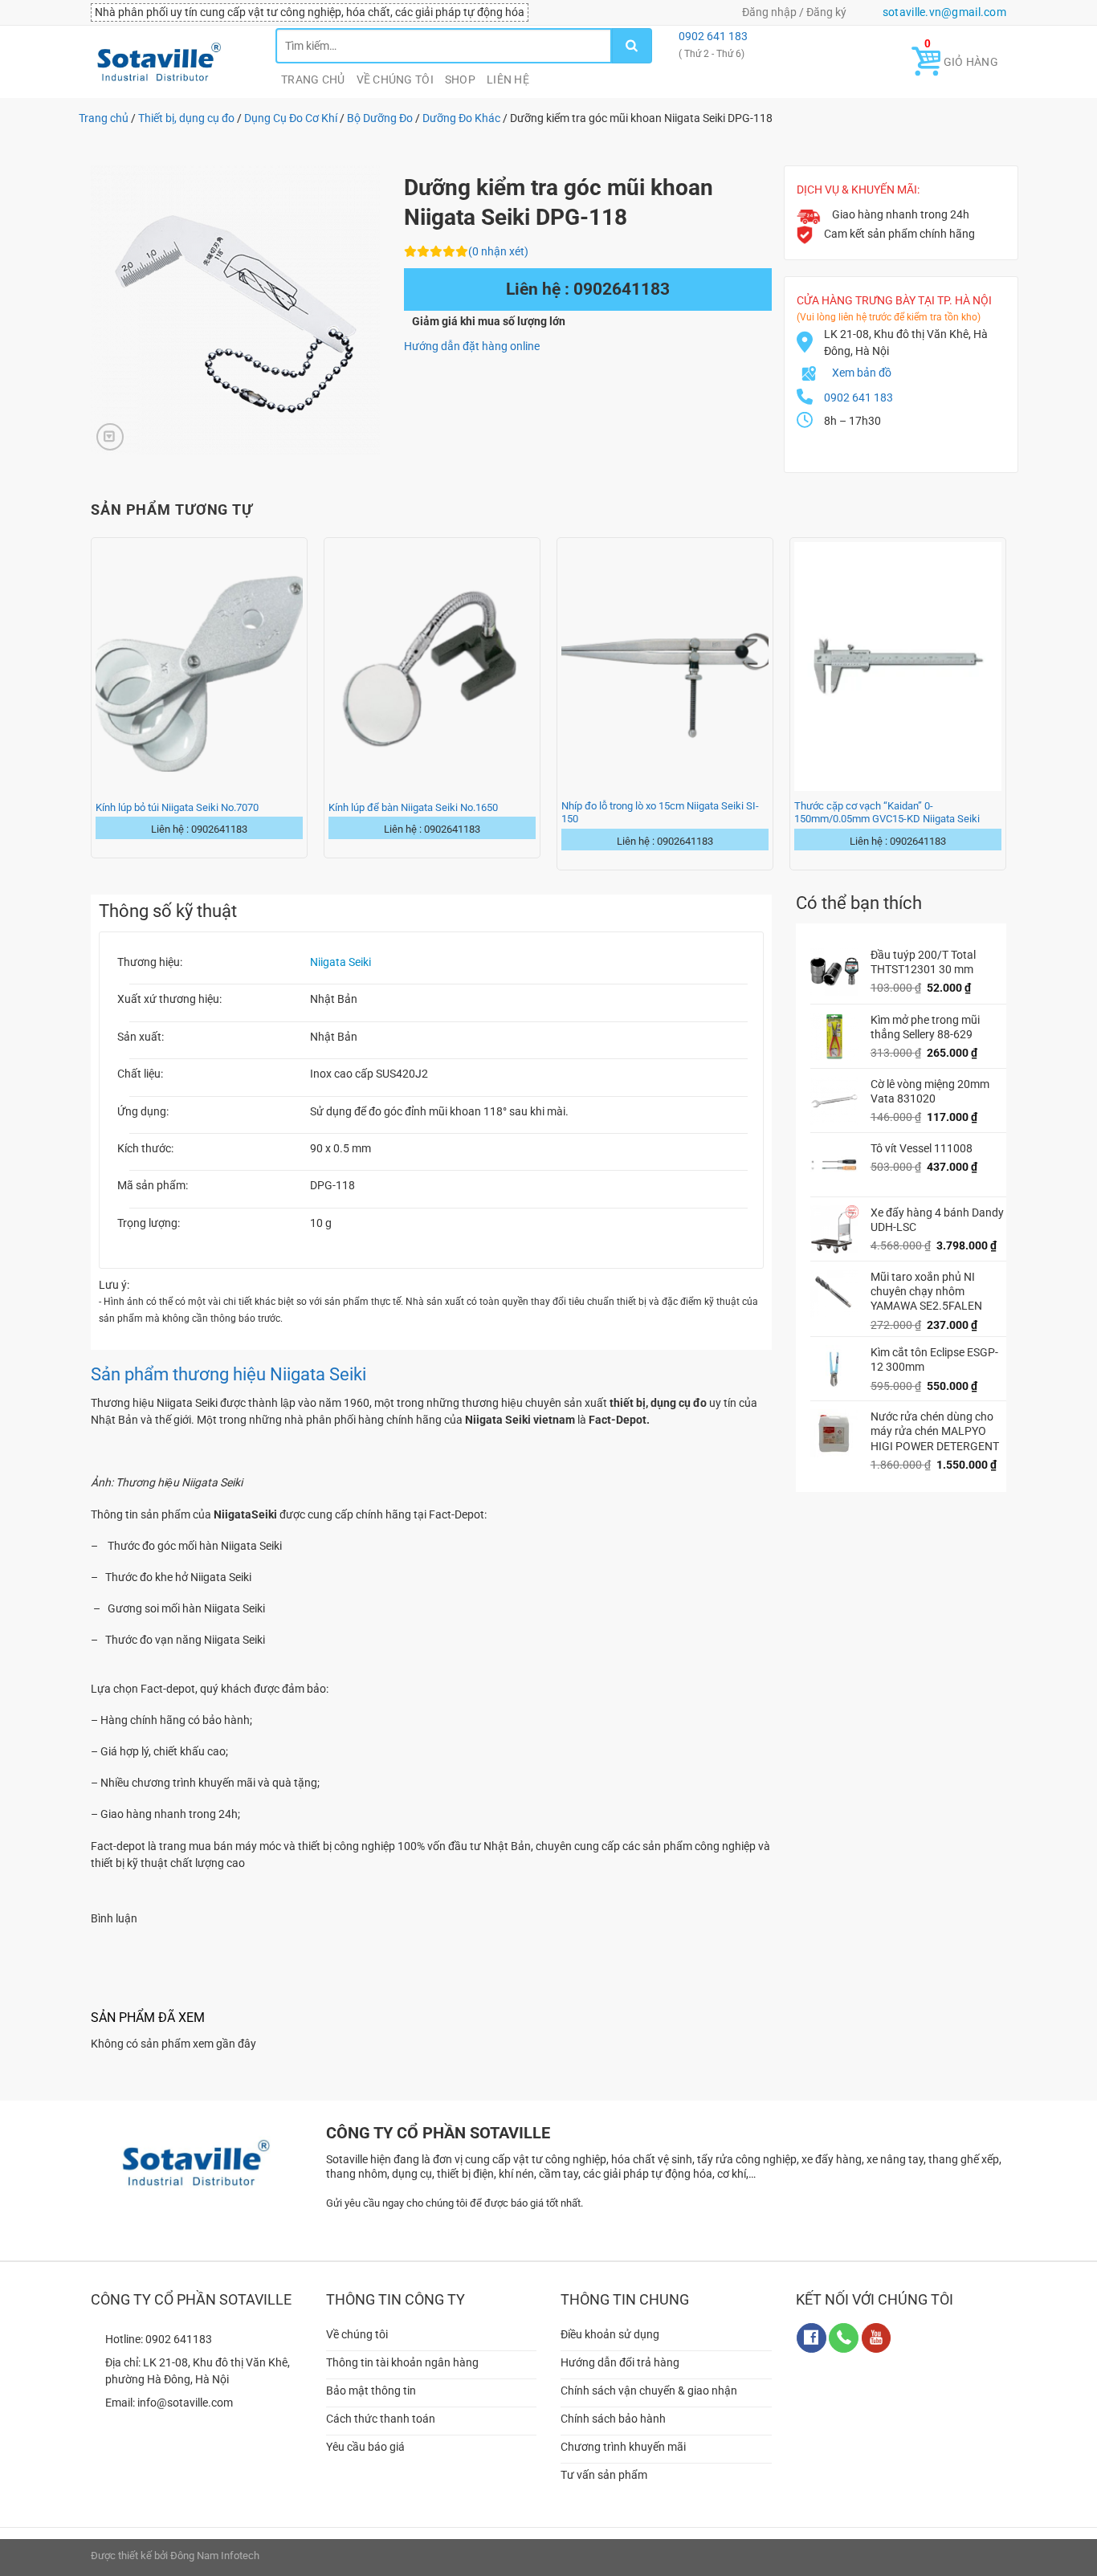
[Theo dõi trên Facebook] (812, 2338)
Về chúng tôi (395, 79)
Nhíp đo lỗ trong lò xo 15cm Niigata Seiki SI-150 (660, 812)
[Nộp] (632, 46)
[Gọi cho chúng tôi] (844, 2338)
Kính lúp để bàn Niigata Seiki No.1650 (413, 807)
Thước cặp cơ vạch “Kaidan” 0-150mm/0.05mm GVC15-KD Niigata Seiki (887, 812)
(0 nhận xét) (498, 251)
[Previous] (92, 702)
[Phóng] (110, 437)
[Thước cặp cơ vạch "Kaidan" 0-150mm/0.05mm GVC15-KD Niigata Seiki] (898, 666)
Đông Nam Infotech (215, 2556)
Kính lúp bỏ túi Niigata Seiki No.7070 (177, 807)
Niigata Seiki (341, 962)
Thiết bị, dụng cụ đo (186, 118)
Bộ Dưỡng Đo (380, 118)
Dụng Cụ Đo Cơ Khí (291, 118)
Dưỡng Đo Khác (461, 118)
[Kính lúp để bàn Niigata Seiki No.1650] (432, 666)
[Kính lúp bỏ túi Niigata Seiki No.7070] (199, 666)
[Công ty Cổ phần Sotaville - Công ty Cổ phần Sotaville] (171, 62)
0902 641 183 (712, 36)
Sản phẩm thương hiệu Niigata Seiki (228, 1374)
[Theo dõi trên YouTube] (877, 2338)
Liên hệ (508, 79)
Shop (460, 79)
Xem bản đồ (862, 373)
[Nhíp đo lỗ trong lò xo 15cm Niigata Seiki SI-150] (665, 666)
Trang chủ (313, 79)
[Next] (1005, 702)
